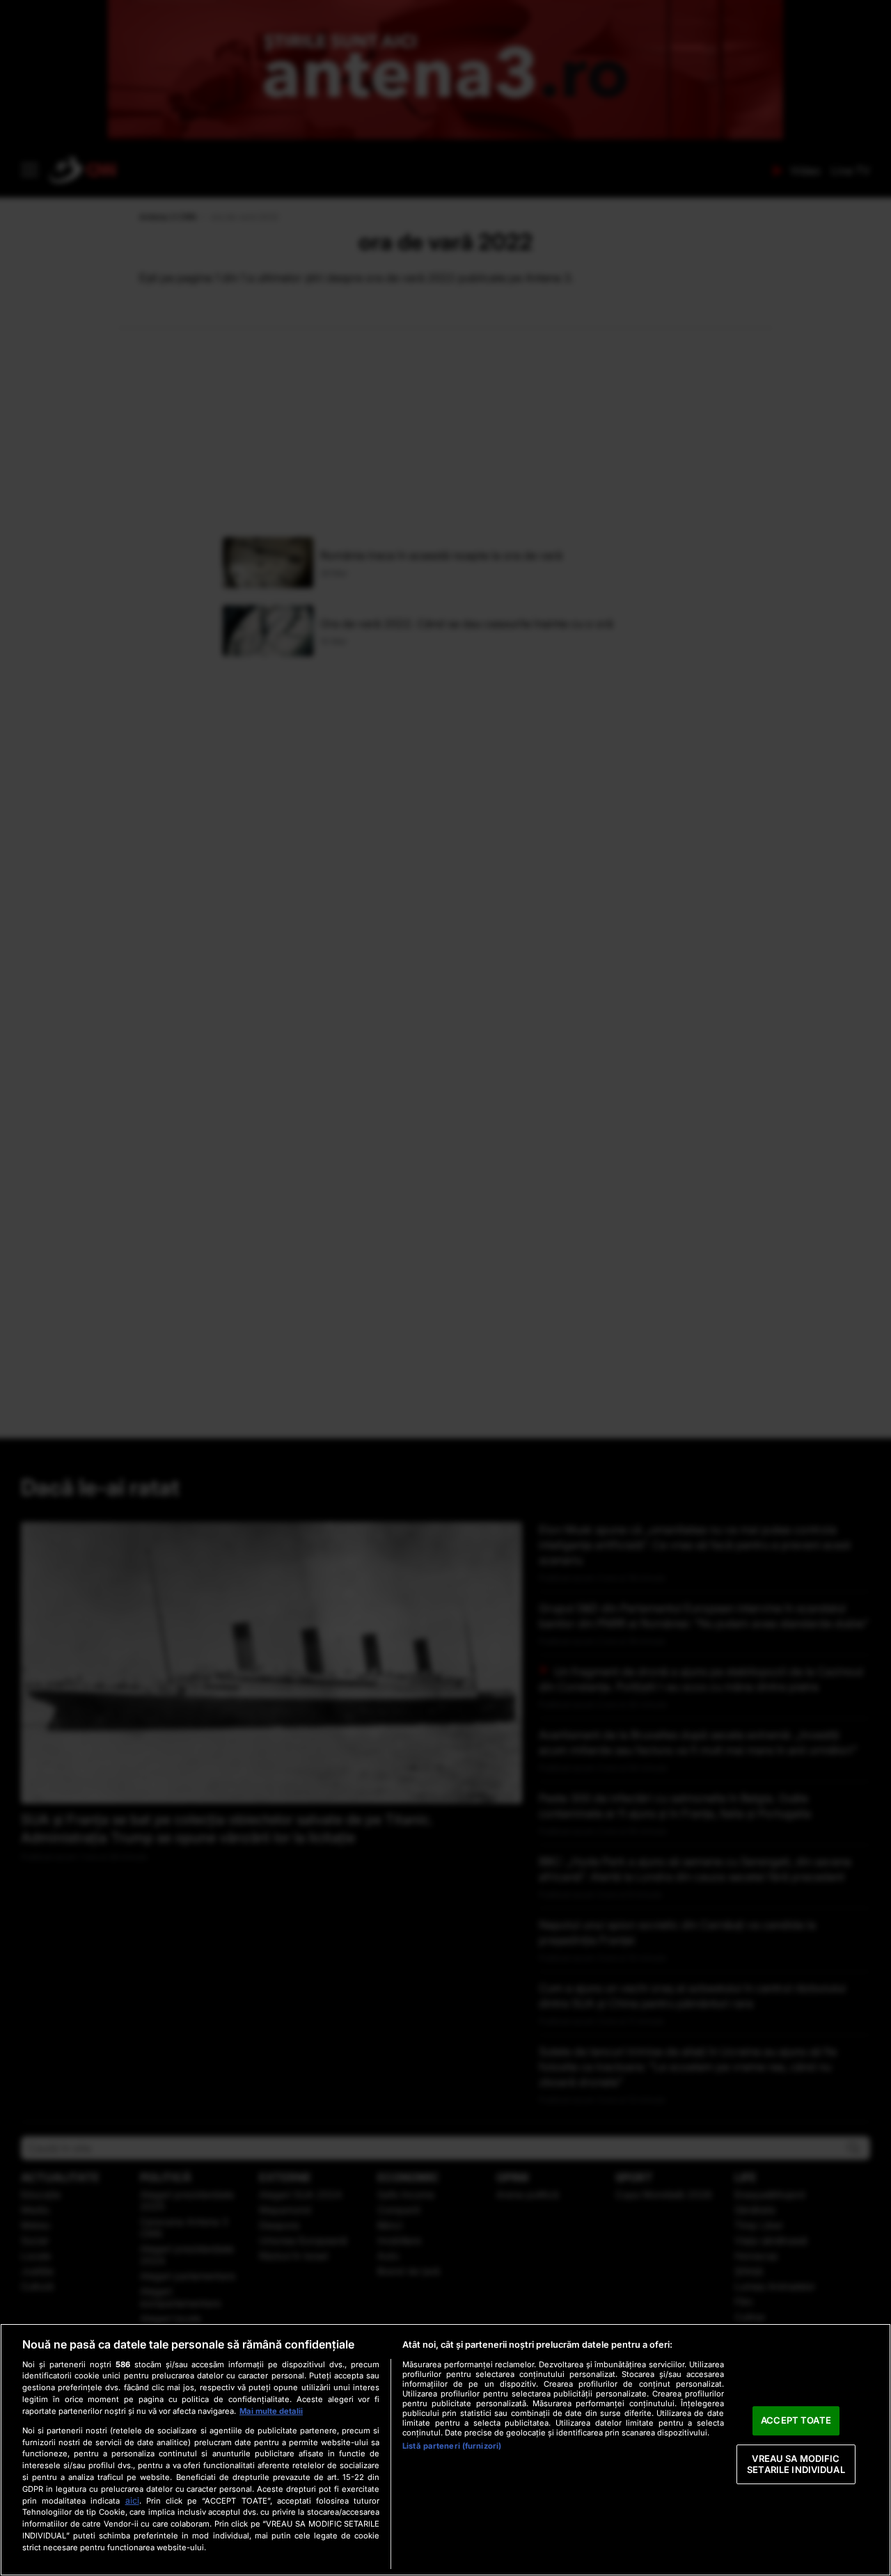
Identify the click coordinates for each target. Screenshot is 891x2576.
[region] (445, 2450)
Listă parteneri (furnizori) (452, 2446)
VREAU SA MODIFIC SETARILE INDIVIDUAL (796, 2464)
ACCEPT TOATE (796, 2421)
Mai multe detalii (271, 2411)
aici (132, 2501)
